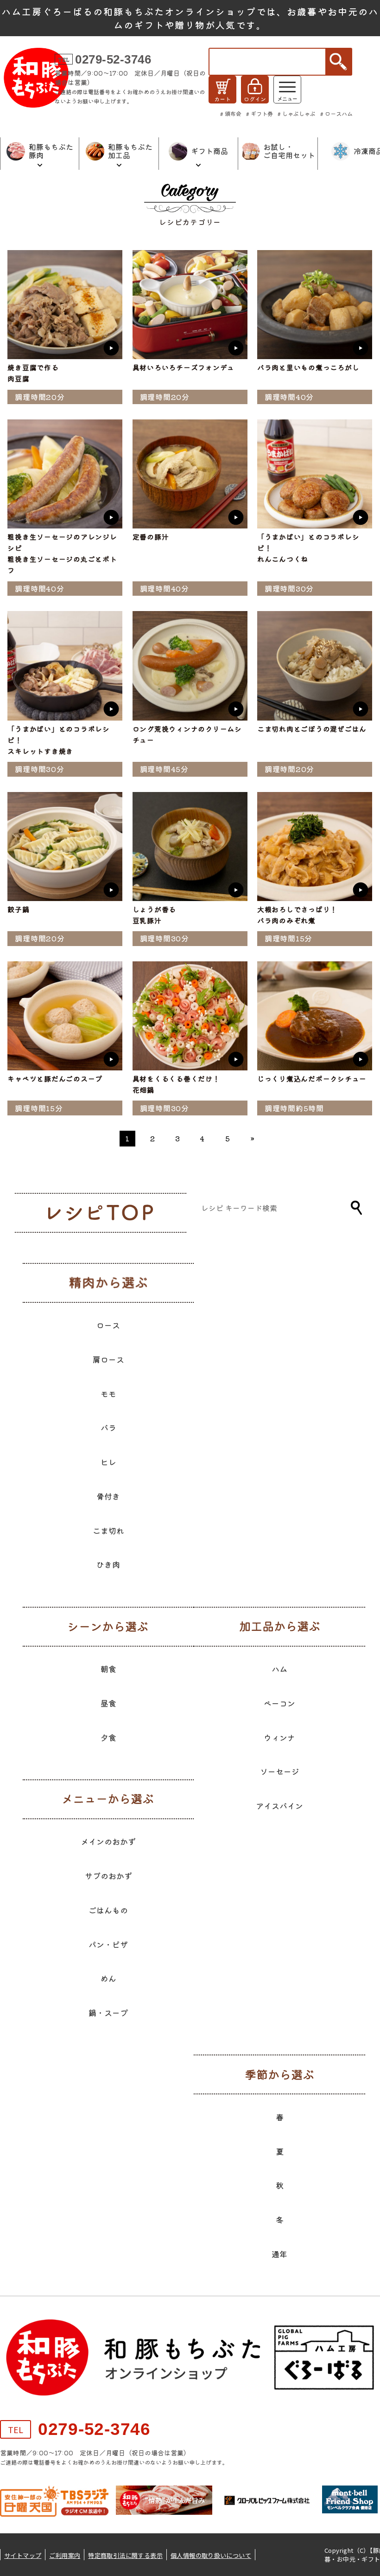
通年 (279, 2254)
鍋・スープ (108, 2012)
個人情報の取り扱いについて (211, 2555)
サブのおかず (108, 1876)
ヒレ (108, 1462)
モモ (108, 1394)
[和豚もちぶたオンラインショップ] (36, 78)
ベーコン (279, 1703)
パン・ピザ (108, 1944)
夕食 (108, 1737)
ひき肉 (108, 1564)
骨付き (108, 1496)
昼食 (108, 1703)
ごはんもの (108, 1910)
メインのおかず (108, 1841)
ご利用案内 (65, 2555)
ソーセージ (280, 1771)
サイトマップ (23, 2555)
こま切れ (108, 1530)
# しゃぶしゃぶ (297, 113)
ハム (279, 1669)
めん (108, 1978)
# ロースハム (336, 113)
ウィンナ (279, 1737)
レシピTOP (104, 1213)
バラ (108, 1427)
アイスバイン (279, 1806)
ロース (108, 1325)
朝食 (108, 1669)
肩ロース (108, 1359)
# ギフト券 (260, 113)
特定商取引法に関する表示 (125, 2555)
